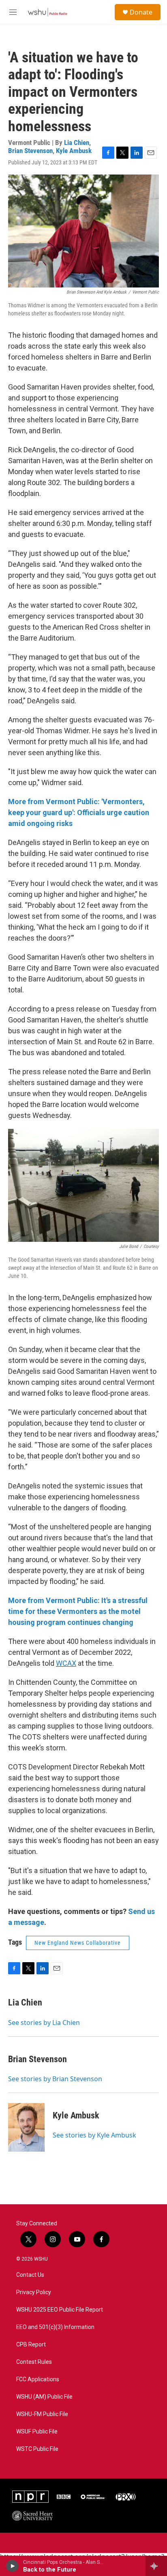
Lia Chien (77, 143)
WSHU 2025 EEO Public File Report (60, 2310)
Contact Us (30, 2275)
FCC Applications (38, 2379)
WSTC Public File (37, 2449)
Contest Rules (34, 2362)
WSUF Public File (37, 2432)
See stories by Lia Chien (44, 2022)
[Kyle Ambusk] (26, 2127)
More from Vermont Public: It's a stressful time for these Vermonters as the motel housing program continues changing (78, 1611)
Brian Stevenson (30, 151)
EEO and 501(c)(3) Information (55, 2327)
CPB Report (31, 2345)
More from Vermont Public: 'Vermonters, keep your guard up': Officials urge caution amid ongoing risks (79, 812)
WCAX (66, 1663)
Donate (141, 12)
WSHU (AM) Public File (44, 2397)
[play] (12, 2566)
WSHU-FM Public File (42, 2414)
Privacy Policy (34, 2292)
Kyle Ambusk (74, 151)
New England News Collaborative (78, 1943)
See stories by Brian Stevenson (55, 2079)
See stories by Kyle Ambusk (94, 2135)
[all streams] (156, 2566)
